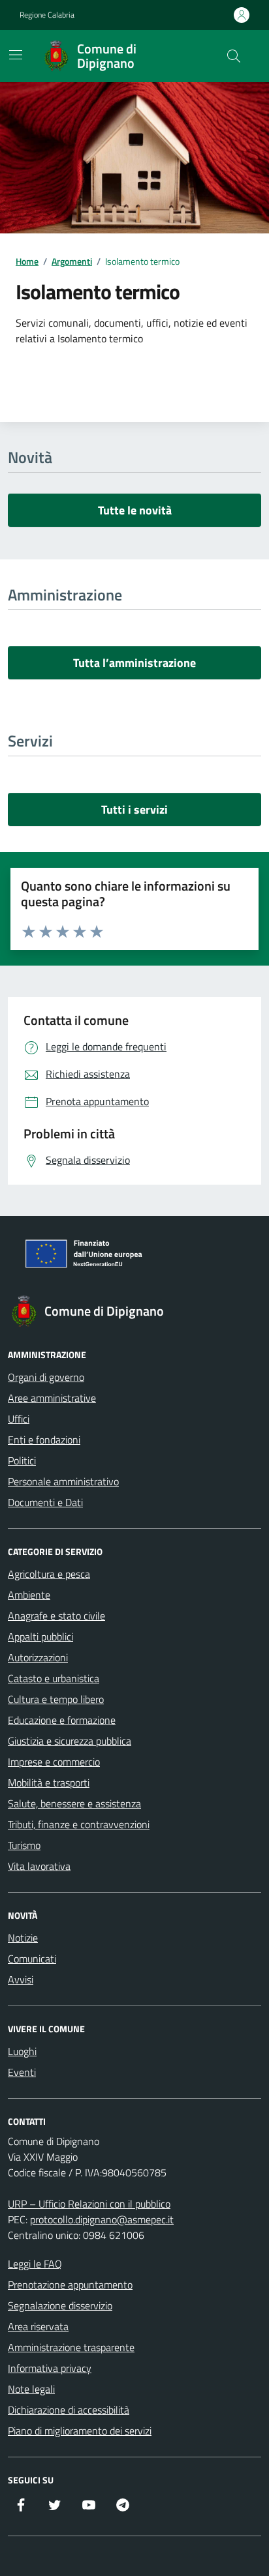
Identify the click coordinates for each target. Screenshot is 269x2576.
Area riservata (38, 2326)
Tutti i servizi (134, 809)
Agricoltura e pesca (49, 1574)
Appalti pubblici (40, 1636)
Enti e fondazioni (44, 1440)
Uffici (19, 1419)
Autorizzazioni (38, 1657)
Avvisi (21, 1979)
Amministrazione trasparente (71, 2347)
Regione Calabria (47, 15)
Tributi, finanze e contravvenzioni (79, 1824)
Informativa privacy (50, 2368)
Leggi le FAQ (35, 2264)
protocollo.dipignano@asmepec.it (102, 2219)
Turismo (24, 1845)
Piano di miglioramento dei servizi (80, 2431)
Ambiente (29, 1595)
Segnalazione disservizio (60, 2305)
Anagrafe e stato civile (56, 1616)
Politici (22, 1460)
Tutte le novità (135, 510)
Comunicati (32, 1959)
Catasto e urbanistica (54, 1678)
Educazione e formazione (62, 1720)
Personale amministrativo (63, 1481)
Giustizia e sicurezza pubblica (70, 1741)
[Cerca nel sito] (234, 56)
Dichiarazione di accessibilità (69, 2410)
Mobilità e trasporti (49, 1783)
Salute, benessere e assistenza (74, 1803)
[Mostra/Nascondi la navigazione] (16, 55)
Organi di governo (46, 1377)
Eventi (22, 2072)
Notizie (23, 1938)
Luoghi (22, 2051)
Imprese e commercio (54, 1762)
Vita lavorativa (39, 1866)
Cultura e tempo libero (56, 1699)
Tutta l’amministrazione (134, 663)
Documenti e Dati (45, 1502)
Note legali (31, 2389)
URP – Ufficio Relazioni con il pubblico (89, 2204)
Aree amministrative (52, 1398)
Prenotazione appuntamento (70, 2285)
